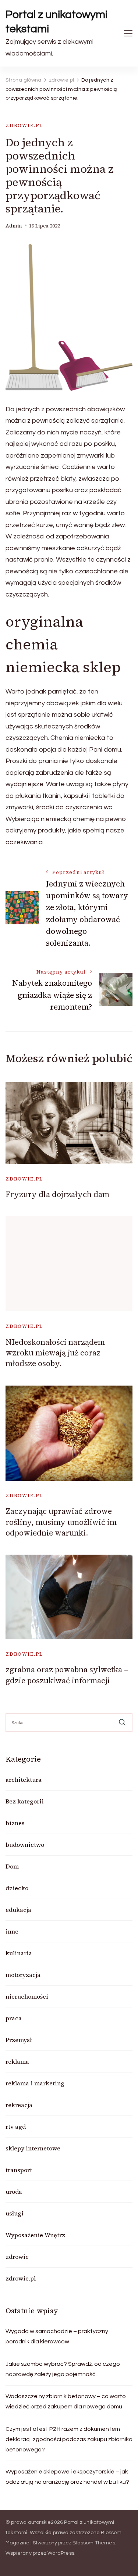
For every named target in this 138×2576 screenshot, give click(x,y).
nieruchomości (27, 1996)
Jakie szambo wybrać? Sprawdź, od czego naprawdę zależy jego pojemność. (63, 2369)
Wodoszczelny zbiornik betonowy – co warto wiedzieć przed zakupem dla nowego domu (66, 2401)
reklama (17, 2061)
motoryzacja (23, 1975)
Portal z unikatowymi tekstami (57, 22)
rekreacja (19, 2105)
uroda (14, 2192)
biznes (15, 1823)
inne (12, 1931)
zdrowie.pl (24, 126)
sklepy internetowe (33, 2148)
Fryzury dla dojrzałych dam (57, 1194)
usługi (15, 2213)
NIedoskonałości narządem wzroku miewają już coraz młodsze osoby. (55, 1353)
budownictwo (25, 1845)
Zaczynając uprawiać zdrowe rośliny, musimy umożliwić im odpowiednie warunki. (61, 1522)
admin (14, 226)
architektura (24, 1780)
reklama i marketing (35, 2083)
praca (14, 2018)
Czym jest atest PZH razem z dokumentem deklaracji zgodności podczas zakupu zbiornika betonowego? (69, 2439)
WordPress (61, 2553)
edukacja (18, 1910)
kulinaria (19, 1953)
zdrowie (17, 2257)
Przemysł (19, 2040)
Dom (12, 1866)
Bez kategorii (25, 1801)
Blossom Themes (94, 2543)
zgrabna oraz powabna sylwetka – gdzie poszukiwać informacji (67, 1675)
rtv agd (16, 2127)
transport (19, 2170)
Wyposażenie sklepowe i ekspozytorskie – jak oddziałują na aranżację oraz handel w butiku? (67, 2477)
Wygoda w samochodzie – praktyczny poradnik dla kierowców (57, 2336)
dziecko (17, 1888)
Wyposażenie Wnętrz (35, 2235)
